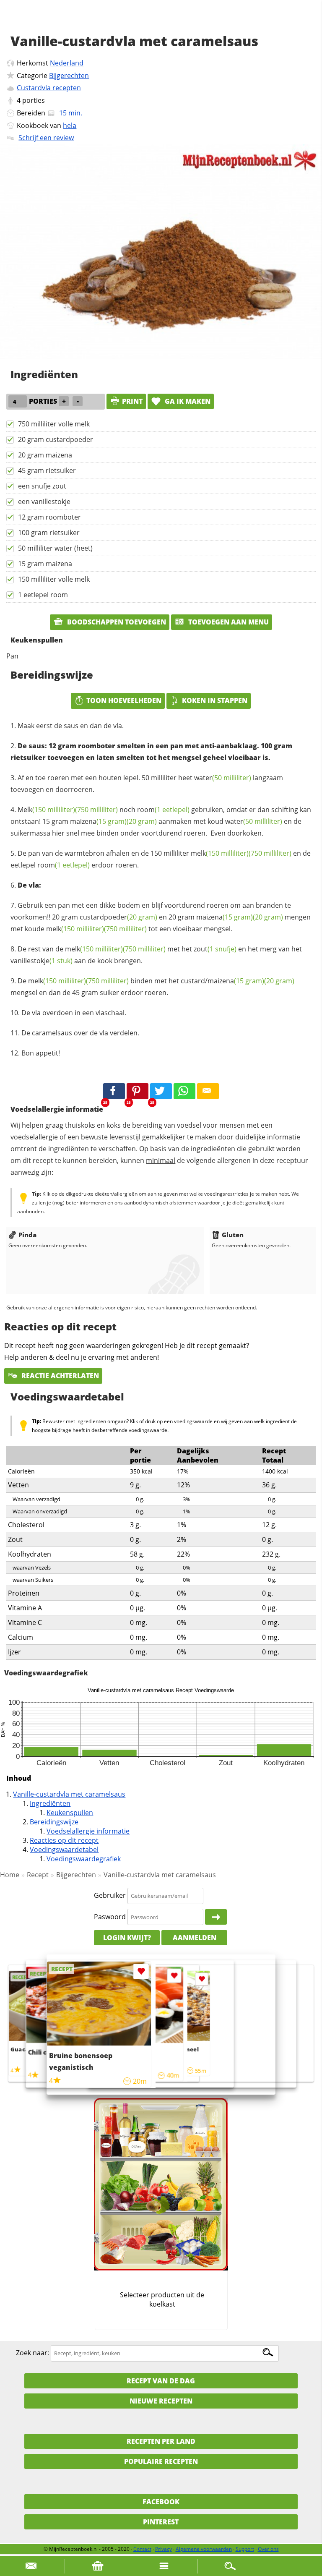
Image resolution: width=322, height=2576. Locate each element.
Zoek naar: (32, 2353)
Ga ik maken (187, 401)
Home (10, 1875)
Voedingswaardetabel (64, 1850)
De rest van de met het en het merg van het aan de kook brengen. (156, 955)
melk (220, 853)
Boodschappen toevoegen (116, 622)
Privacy (164, 2549)
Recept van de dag (161, 2381)
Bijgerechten (69, 76)
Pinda (27, 1235)
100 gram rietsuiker (49, 533)
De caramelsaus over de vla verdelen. (80, 1033)
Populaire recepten (161, 2461)
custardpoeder (118, 917)
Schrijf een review (46, 138)
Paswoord (110, 1917)
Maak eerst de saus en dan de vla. (71, 726)
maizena (98, 821)
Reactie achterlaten (59, 1376)
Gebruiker (110, 1895)
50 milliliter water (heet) (55, 548)
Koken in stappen (215, 700)
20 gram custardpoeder (56, 439)
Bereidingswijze (54, 1822)
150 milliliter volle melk (54, 579)
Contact (142, 2549)
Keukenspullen (70, 1813)
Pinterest (161, 2522)
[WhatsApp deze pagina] (184, 1091)
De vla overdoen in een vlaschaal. (74, 1013)
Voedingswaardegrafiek (84, 1859)
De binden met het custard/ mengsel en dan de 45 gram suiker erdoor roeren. (152, 987)
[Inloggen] (216, 1917)
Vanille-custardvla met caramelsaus (69, 1794)
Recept (38, 1875)
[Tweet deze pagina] (161, 1091)
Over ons (268, 2549)
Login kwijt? (127, 1938)
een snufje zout (42, 486)
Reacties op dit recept (64, 1840)
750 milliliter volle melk (54, 424)
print (132, 401)
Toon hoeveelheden (124, 700)
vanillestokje (42, 961)
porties (34, 100)
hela (70, 125)
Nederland (67, 63)
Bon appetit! (41, 1053)
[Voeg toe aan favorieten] (202, 1979)
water (223, 778)
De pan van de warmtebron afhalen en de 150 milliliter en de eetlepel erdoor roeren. (161, 859)
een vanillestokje (44, 502)
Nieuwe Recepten (161, 2401)
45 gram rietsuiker (47, 470)
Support (245, 2549)
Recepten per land (161, 2441)
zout (215, 949)
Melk (46, 810)
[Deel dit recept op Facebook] (114, 1091)
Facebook (161, 2502)
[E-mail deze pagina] (208, 1091)
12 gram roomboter (49, 517)
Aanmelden (195, 1938)
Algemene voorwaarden (204, 2549)
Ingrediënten (50, 1803)
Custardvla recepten (49, 88)
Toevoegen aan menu (228, 622)
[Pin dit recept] (138, 1091)
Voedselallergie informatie (88, 1831)
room (163, 810)
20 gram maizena (45, 455)
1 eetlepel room (43, 595)
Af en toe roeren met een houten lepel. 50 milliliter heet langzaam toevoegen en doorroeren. (147, 784)
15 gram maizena (45, 564)
